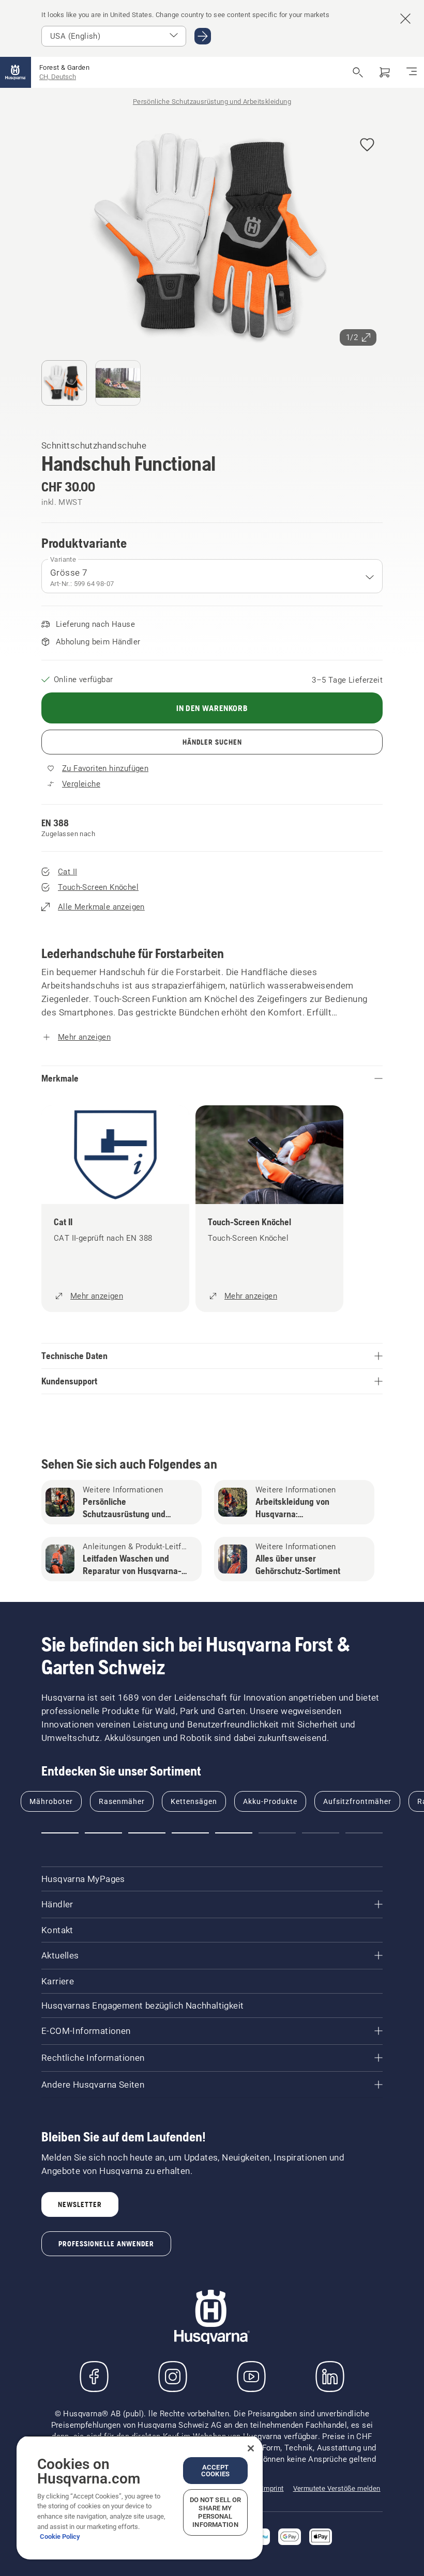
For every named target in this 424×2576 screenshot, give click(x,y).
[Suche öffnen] (358, 72)
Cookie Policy (60, 2536)
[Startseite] (16, 72)
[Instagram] (173, 2377)
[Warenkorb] (385, 72)
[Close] (251, 2448)
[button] (367, 145)
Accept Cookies (215, 2471)
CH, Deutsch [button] (58, 77)
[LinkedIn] (330, 2377)
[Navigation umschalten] (412, 72)
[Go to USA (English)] (203, 36)
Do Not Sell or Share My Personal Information (216, 2512)
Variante (63, 559)
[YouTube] (251, 2377)
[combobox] (212, 576)
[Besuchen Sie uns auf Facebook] (94, 2377)
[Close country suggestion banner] (405, 19)
